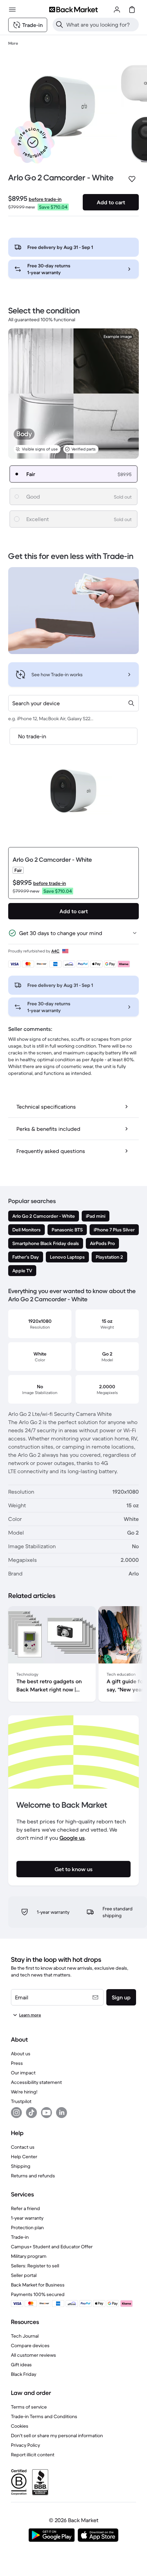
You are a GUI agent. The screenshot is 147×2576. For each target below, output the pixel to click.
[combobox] (73, 703)
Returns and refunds (33, 2176)
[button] (33, 142)
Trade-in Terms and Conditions (44, 2416)
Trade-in (20, 2237)
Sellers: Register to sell (35, 2266)
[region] (73, 1655)
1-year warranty (27, 2218)
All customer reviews (34, 2355)
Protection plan (27, 2227)
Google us (72, 1838)
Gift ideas (21, 2365)
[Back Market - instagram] (16, 2113)
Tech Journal (25, 2336)
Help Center (24, 2157)
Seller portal (24, 2275)
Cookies (20, 2426)
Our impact (23, 2073)
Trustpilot (21, 2101)
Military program (29, 2256)
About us (21, 2054)
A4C (55, 951)
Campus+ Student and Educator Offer (52, 2247)
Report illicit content (33, 2455)
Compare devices (30, 2345)
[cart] (132, 10)
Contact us (23, 2147)
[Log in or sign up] (117, 10)
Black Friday (24, 2374)
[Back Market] (73, 10)
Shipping (21, 2166)
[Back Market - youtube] (46, 2113)
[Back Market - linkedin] (62, 2113)
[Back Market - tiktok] (31, 2113)
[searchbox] (101, 25)
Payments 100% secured (38, 2294)
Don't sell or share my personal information (57, 2436)
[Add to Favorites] (132, 179)
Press (17, 2063)
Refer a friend (25, 2208)
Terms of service (29, 2407)
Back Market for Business (38, 2285)
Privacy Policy (25, 2445)
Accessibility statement (36, 2082)
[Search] (59, 25)
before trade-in (45, 199)
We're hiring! (24, 2092)
